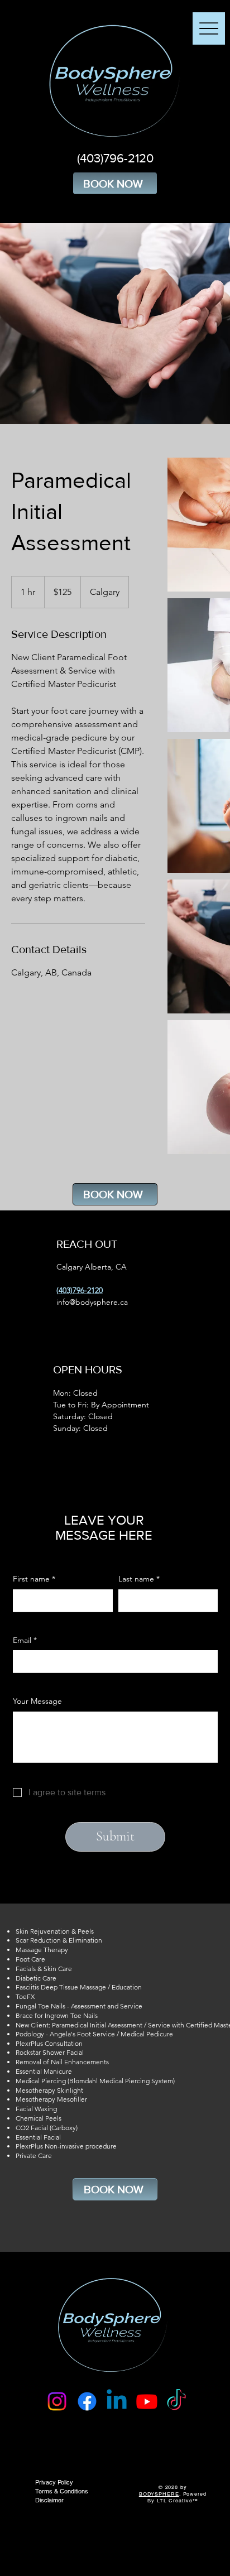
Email (25, 1640)
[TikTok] (176, 2401)
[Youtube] (147, 2401)
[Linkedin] (117, 2401)
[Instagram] (57, 2401)
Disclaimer (49, 2500)
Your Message (37, 1701)
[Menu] (209, 28)
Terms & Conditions (62, 2491)
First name (34, 1579)
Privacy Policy (54, 2482)
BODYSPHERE (159, 2494)
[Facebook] (87, 2401)
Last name (139, 1579)
